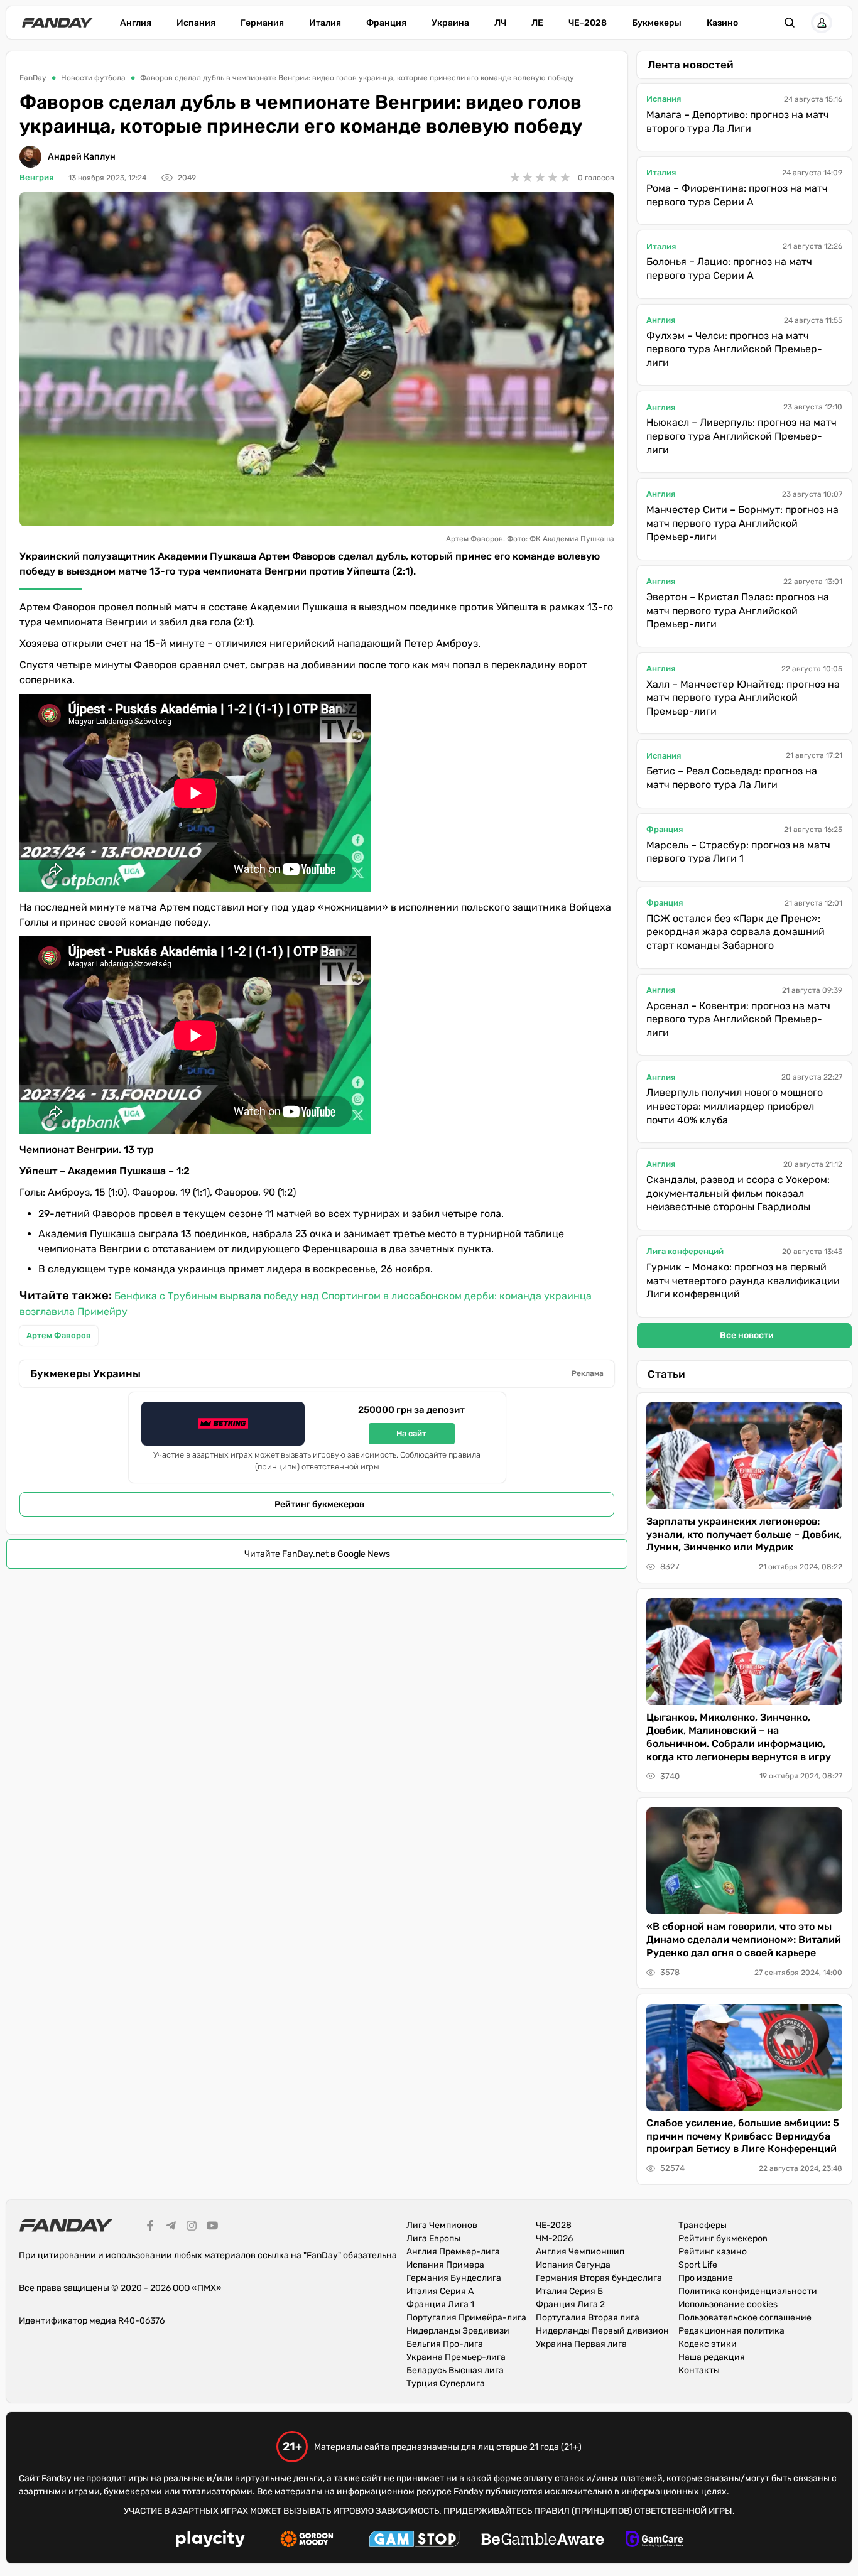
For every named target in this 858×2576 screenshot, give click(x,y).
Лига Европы (433, 2238)
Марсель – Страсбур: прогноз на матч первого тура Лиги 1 (738, 852)
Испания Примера (445, 2265)
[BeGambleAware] (543, 2541)
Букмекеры (657, 23)
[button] (790, 23)
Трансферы (703, 2225)
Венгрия (36, 177)
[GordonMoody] (307, 2541)
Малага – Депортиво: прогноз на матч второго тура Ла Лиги (738, 122)
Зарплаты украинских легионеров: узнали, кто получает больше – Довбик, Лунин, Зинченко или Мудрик (744, 1534)
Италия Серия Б (569, 2291)
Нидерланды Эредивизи (458, 2331)
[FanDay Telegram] (171, 2227)
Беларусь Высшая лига (455, 2370)
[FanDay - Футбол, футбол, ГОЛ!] (57, 23)
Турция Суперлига (446, 2384)
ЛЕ (537, 23)
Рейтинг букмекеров (319, 1504)
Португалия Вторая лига (588, 2318)
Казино (722, 23)
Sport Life (698, 2265)
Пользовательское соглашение (745, 2318)
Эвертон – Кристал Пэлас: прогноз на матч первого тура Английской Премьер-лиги (738, 610)
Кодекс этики (708, 2344)
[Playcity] (210, 2541)
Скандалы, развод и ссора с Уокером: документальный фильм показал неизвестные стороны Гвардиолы (738, 1193)
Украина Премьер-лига (456, 2357)
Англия (136, 23)
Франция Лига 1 (440, 2304)
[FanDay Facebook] (150, 2227)
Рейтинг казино (713, 2252)
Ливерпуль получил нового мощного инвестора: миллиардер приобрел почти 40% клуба (735, 1106)
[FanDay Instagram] (192, 2227)
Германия (262, 23)
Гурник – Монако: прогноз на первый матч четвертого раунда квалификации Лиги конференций (743, 1280)
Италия (325, 23)
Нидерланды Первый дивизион (602, 2331)
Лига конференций (685, 1251)
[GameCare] (654, 2541)
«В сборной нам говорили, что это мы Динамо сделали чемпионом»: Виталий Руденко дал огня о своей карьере (744, 1940)
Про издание (706, 2278)
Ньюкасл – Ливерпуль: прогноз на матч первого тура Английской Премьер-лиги (741, 436)
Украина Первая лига (581, 2344)
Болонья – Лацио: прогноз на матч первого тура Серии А (729, 268)
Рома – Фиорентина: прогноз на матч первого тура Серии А (737, 195)
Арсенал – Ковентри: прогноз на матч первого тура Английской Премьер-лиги (738, 1019)
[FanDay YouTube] (212, 2227)
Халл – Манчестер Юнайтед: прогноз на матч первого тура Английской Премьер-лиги (743, 698)
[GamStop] (414, 2541)
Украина (450, 23)
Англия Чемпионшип (580, 2252)
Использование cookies (728, 2304)
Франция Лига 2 (570, 2304)
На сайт (411, 1433)
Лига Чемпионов (442, 2225)
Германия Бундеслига (454, 2278)
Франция (386, 23)
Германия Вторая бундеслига (599, 2278)
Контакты (699, 2370)
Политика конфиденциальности (748, 2291)
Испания (196, 23)
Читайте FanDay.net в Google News (317, 1554)
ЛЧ (500, 23)
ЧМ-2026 (554, 2238)
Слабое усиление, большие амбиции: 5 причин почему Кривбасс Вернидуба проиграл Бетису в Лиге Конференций (743, 2136)
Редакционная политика (731, 2331)
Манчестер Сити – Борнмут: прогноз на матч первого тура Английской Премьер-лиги (742, 523)
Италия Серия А (440, 2291)
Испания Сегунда (573, 2265)
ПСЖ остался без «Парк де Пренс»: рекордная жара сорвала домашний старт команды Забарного (736, 932)
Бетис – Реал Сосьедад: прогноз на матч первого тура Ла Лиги (732, 778)
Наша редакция (712, 2357)
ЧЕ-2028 (588, 23)
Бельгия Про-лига (445, 2344)
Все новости (747, 1335)
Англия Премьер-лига (453, 2252)
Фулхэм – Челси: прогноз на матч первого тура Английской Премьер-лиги (734, 349)
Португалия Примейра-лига (466, 2318)
